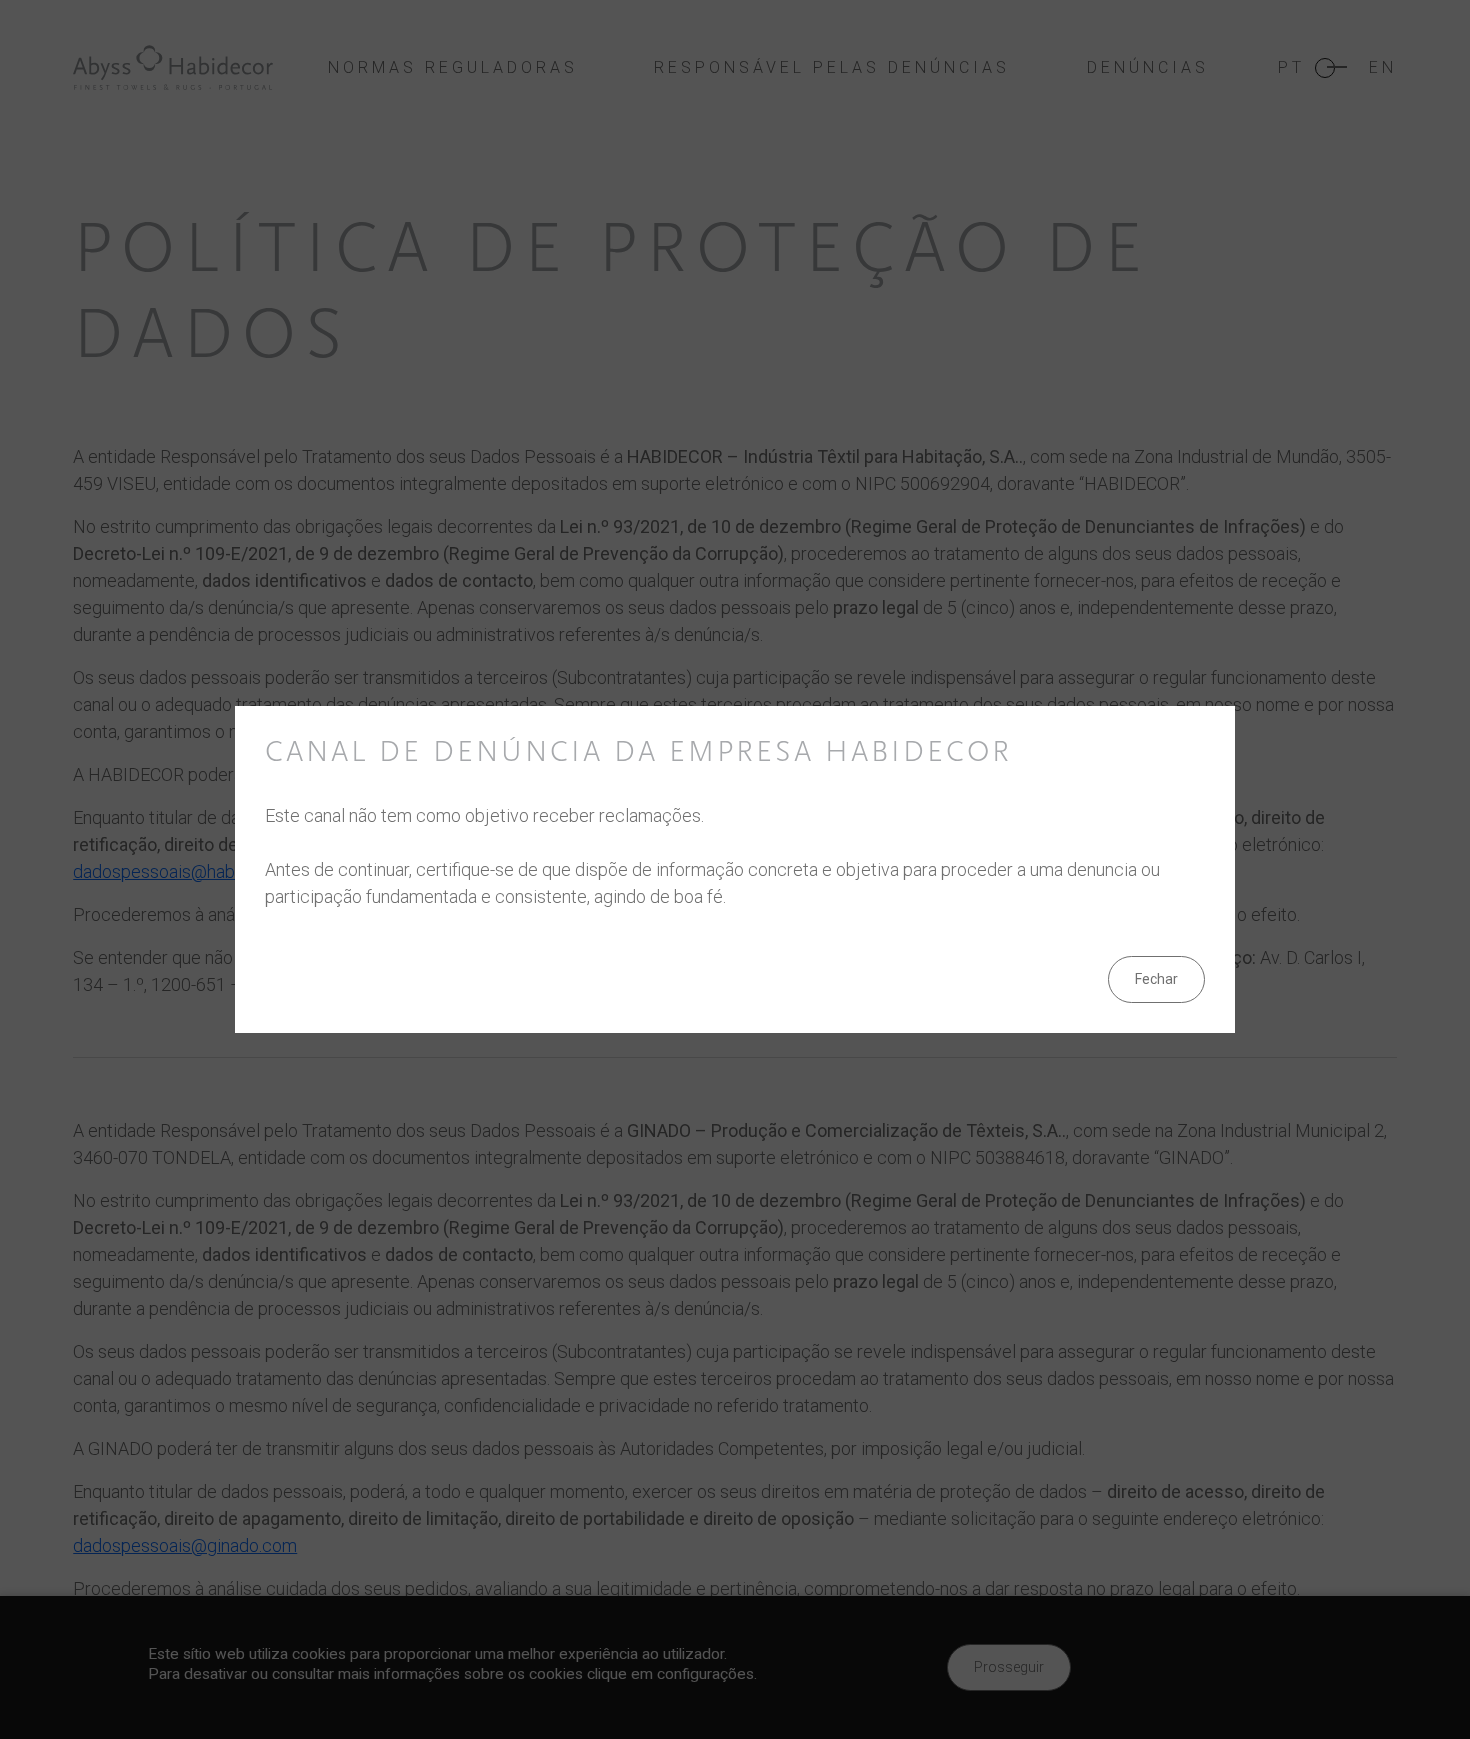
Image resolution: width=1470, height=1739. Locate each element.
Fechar (1156, 979)
